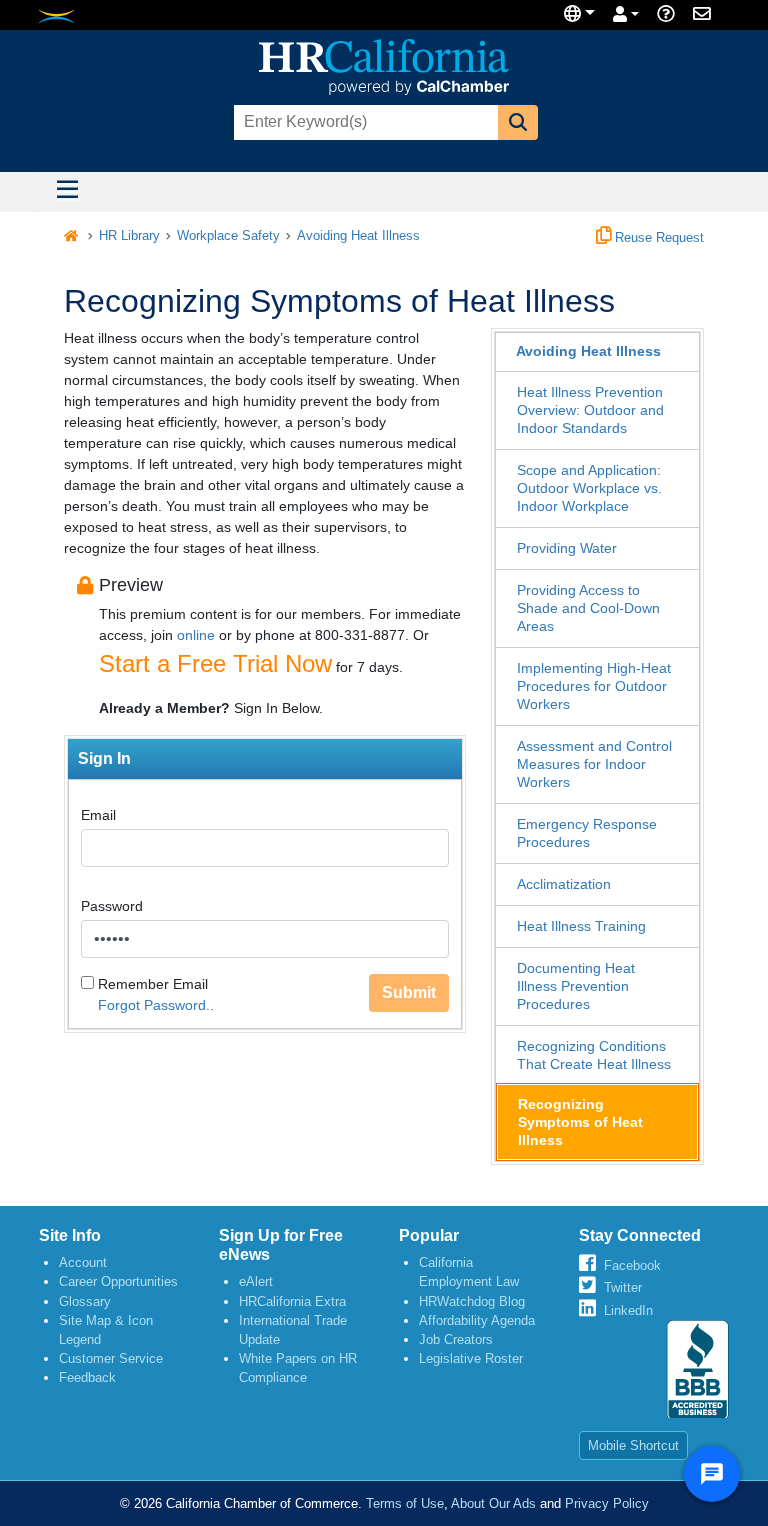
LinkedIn (628, 1310)
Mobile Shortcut (633, 1445)
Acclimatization (564, 884)
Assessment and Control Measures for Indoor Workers (594, 764)
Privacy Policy (607, 1503)
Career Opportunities (118, 1281)
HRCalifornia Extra (292, 1301)
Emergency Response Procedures (587, 833)
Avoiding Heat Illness (358, 236)
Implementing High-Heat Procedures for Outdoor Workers (594, 686)
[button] (518, 122)
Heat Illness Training (581, 926)
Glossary (85, 1301)
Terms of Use (405, 1503)
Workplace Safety (228, 236)
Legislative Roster (471, 1358)
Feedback (87, 1377)
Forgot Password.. (156, 1005)
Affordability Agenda (477, 1320)
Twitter (623, 1287)
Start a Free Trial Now (215, 663)
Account (83, 1262)
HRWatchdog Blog (472, 1301)
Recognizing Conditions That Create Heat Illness (594, 1055)
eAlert (256, 1281)
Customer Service (111, 1358)
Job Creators (456, 1339)
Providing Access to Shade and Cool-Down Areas (588, 608)
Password (112, 906)
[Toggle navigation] (67, 192)
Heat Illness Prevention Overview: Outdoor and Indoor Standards (590, 410)
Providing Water (567, 548)
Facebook (632, 1265)
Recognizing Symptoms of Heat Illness (580, 1122)
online (196, 635)
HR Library (129, 236)
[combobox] (364, 122)
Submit (409, 992)
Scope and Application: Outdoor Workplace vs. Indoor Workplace (589, 488)
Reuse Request (657, 238)
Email (98, 815)
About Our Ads (493, 1503)
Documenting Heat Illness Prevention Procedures (576, 986)
